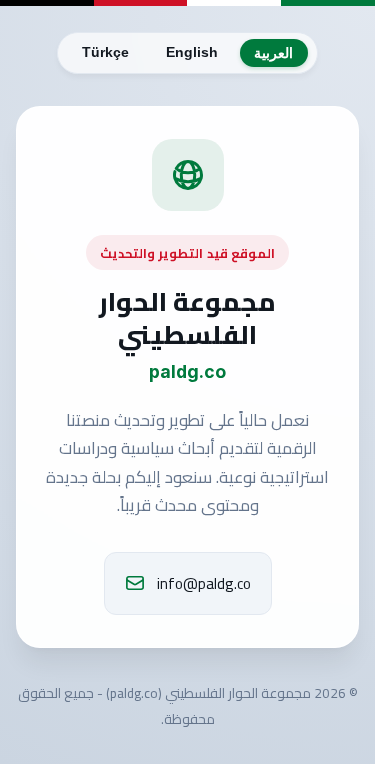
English (192, 52)
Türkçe (105, 52)
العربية (273, 53)
